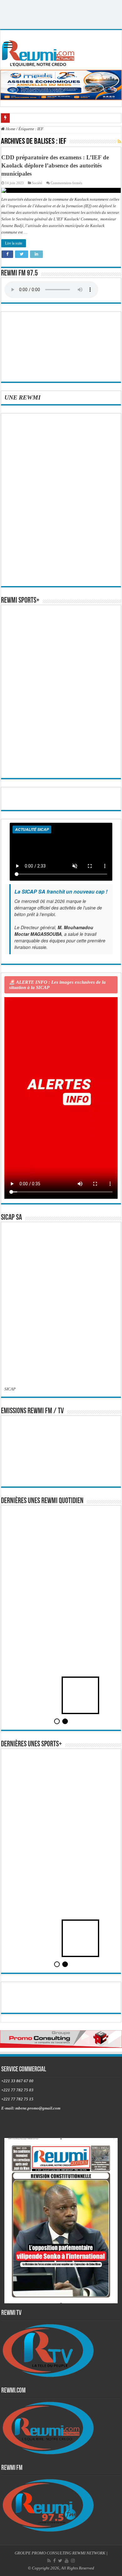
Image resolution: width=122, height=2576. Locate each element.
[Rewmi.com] (39, 52)
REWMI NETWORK (89, 2553)
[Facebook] (54, 2561)
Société (37, 183)
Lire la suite (14, 243)
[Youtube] (67, 2561)
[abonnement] (119, 142)
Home (10, 129)
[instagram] (73, 2561)
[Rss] (49, 2561)
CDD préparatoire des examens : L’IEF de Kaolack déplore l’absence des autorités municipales (55, 165)
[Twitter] (60, 2561)
